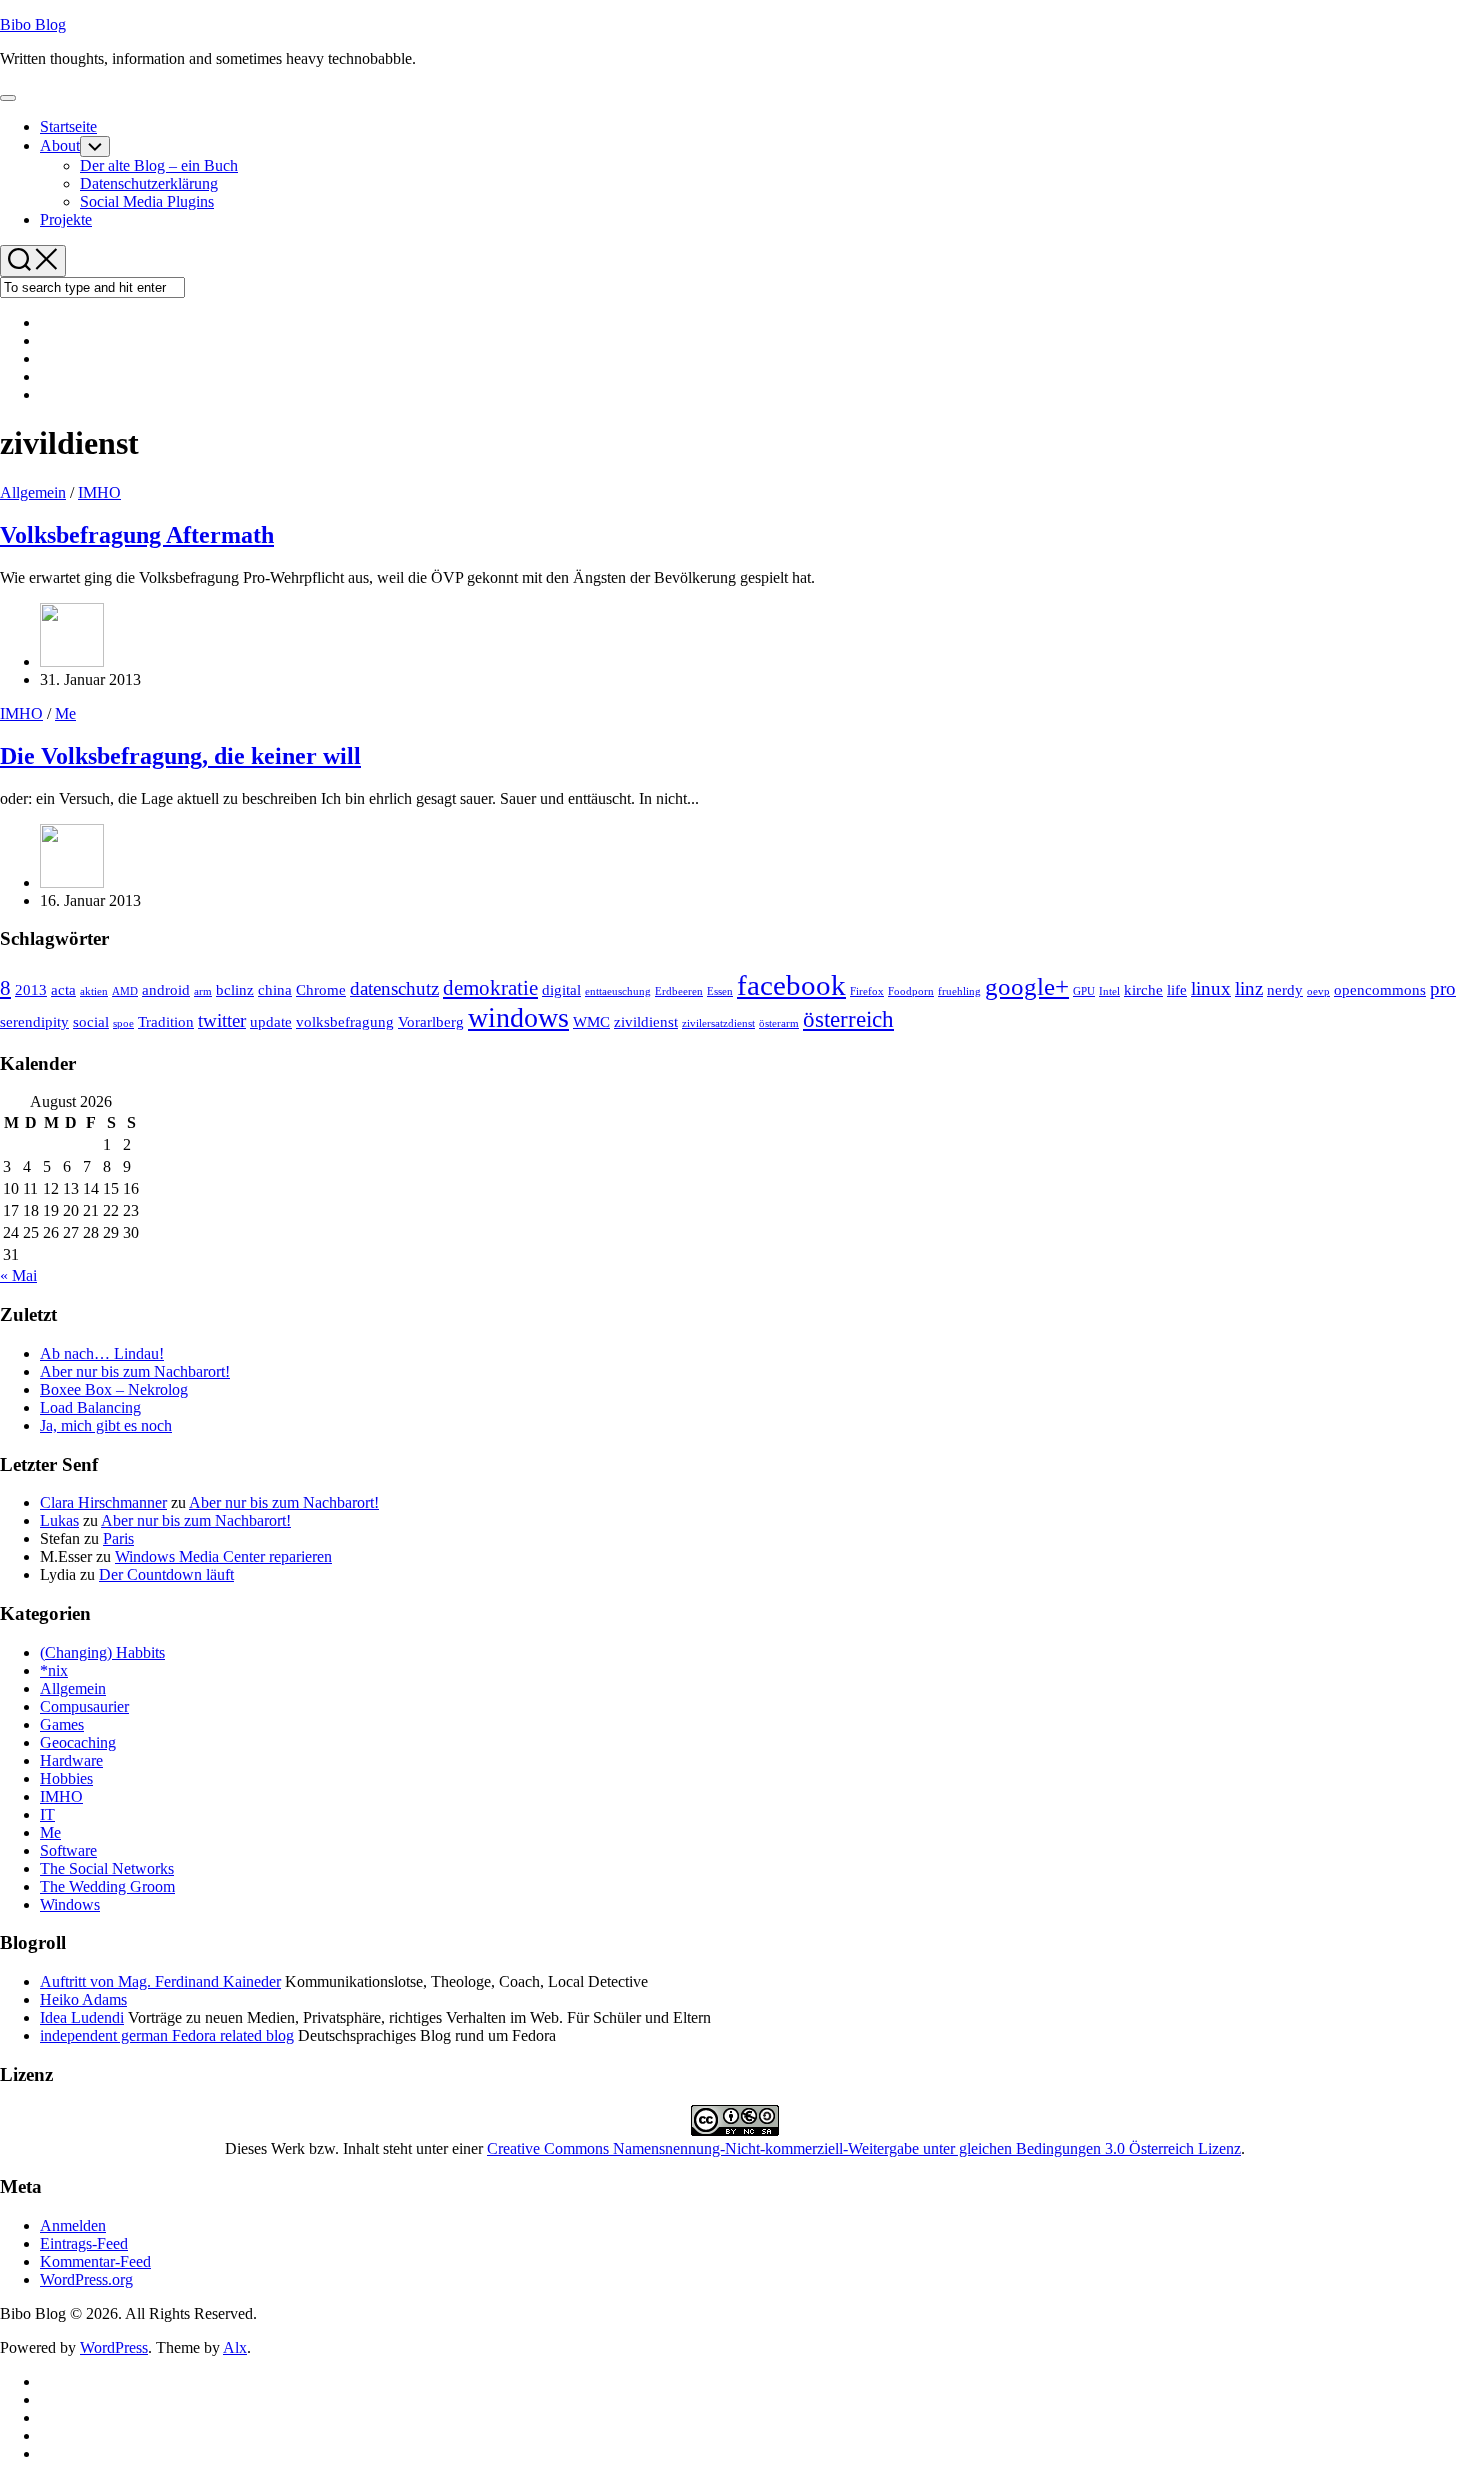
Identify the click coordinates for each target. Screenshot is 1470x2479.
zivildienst (646, 1021)
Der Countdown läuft (166, 1574)
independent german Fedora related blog (167, 2035)
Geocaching (78, 1742)
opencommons (1380, 989)
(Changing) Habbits (102, 1652)
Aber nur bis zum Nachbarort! (135, 1371)
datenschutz (394, 988)
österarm (779, 1023)
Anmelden (73, 2225)
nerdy (1285, 989)
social (91, 1021)
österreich (848, 1019)
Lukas (59, 1520)
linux (1211, 988)
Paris (118, 1538)
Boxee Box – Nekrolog (114, 1389)
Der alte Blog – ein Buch (159, 165)
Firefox (867, 991)
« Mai (18, 1275)
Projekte (66, 219)
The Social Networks (107, 1868)
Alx (235, 2347)
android (166, 989)
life (1177, 989)
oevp (1318, 991)
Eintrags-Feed (84, 2243)
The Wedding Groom (107, 1886)
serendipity (34, 1021)
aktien (94, 991)
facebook (791, 985)
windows (518, 1017)
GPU (1084, 991)
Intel (1109, 991)
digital (561, 989)
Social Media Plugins (147, 201)
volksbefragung (345, 1021)
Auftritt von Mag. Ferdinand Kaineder (160, 1981)
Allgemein (33, 492)
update (271, 1021)
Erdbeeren (679, 991)
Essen (720, 991)
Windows (70, 1904)
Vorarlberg (431, 1021)
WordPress (114, 2347)
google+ (1027, 986)
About (60, 145)
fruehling (959, 991)
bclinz (235, 989)
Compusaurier (84, 1706)
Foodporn (911, 991)
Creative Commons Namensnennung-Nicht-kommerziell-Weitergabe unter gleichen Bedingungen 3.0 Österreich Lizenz (864, 2148)
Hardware (71, 1760)
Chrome (321, 989)
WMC (591, 1021)
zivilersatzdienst (718, 1023)
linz (1249, 988)
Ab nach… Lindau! (102, 1353)
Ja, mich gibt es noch (106, 1425)
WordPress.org (86, 2279)
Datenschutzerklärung (149, 183)
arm (203, 991)
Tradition (166, 1021)
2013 (31, 989)
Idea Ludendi (82, 2017)
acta (63, 989)
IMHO (99, 492)
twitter (222, 1020)
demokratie (490, 988)
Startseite (68, 126)
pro (1443, 988)
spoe (123, 1023)
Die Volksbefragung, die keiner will (180, 756)
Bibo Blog (33, 24)
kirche (1143, 989)
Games (62, 1724)
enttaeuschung (618, 991)
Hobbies (66, 1778)
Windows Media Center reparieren (223, 1556)
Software (68, 1850)
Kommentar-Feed (95, 2261)
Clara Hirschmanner (103, 1502)
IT (47, 1814)
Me (65, 713)
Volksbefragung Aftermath (137, 535)
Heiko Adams (83, 1999)
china (275, 989)
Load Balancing (90, 1407)
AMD (125, 991)
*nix (54, 1670)
